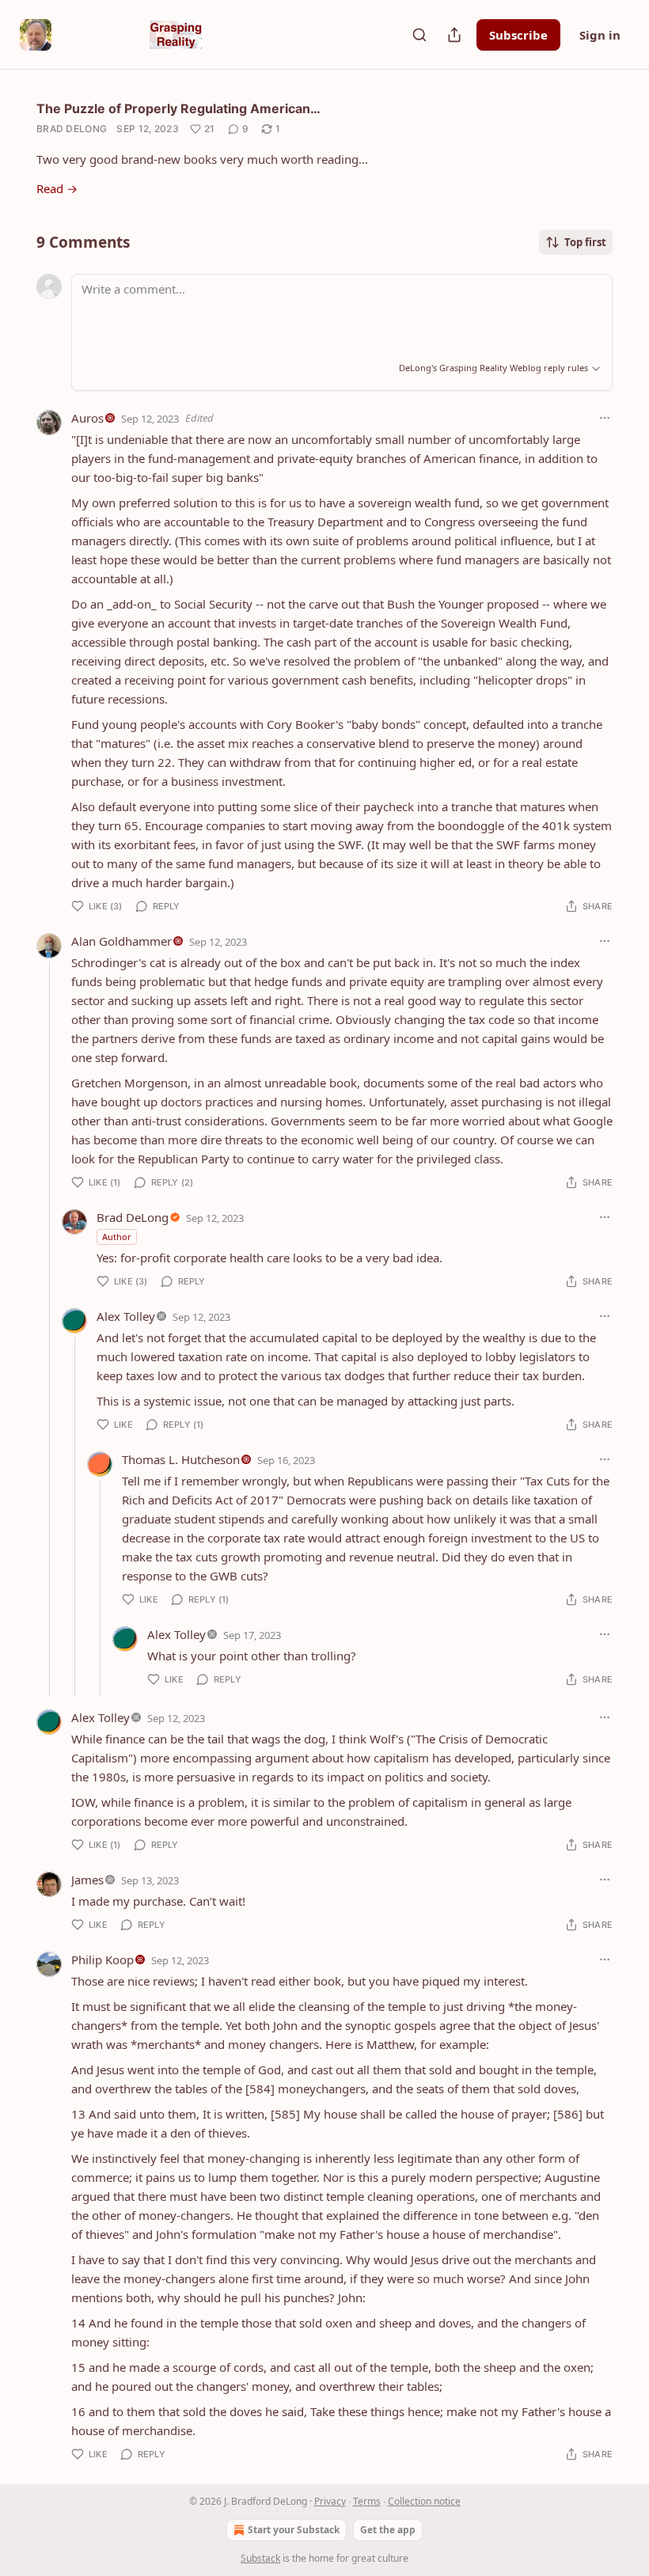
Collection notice (424, 2501)
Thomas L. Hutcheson (181, 1459)
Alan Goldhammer (121, 941)
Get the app (388, 2530)
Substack (260, 2558)
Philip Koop (102, 1960)
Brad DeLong (72, 129)
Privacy (330, 2501)
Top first (585, 242)
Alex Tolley (126, 1316)
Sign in (600, 35)
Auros (87, 418)
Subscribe (518, 35)
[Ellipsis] (605, 418)
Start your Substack (294, 2530)
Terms (367, 2501)
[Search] (419, 35)
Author (117, 1237)
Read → (57, 188)
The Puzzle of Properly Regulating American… (178, 108)
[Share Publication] (454, 35)
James (87, 1880)
